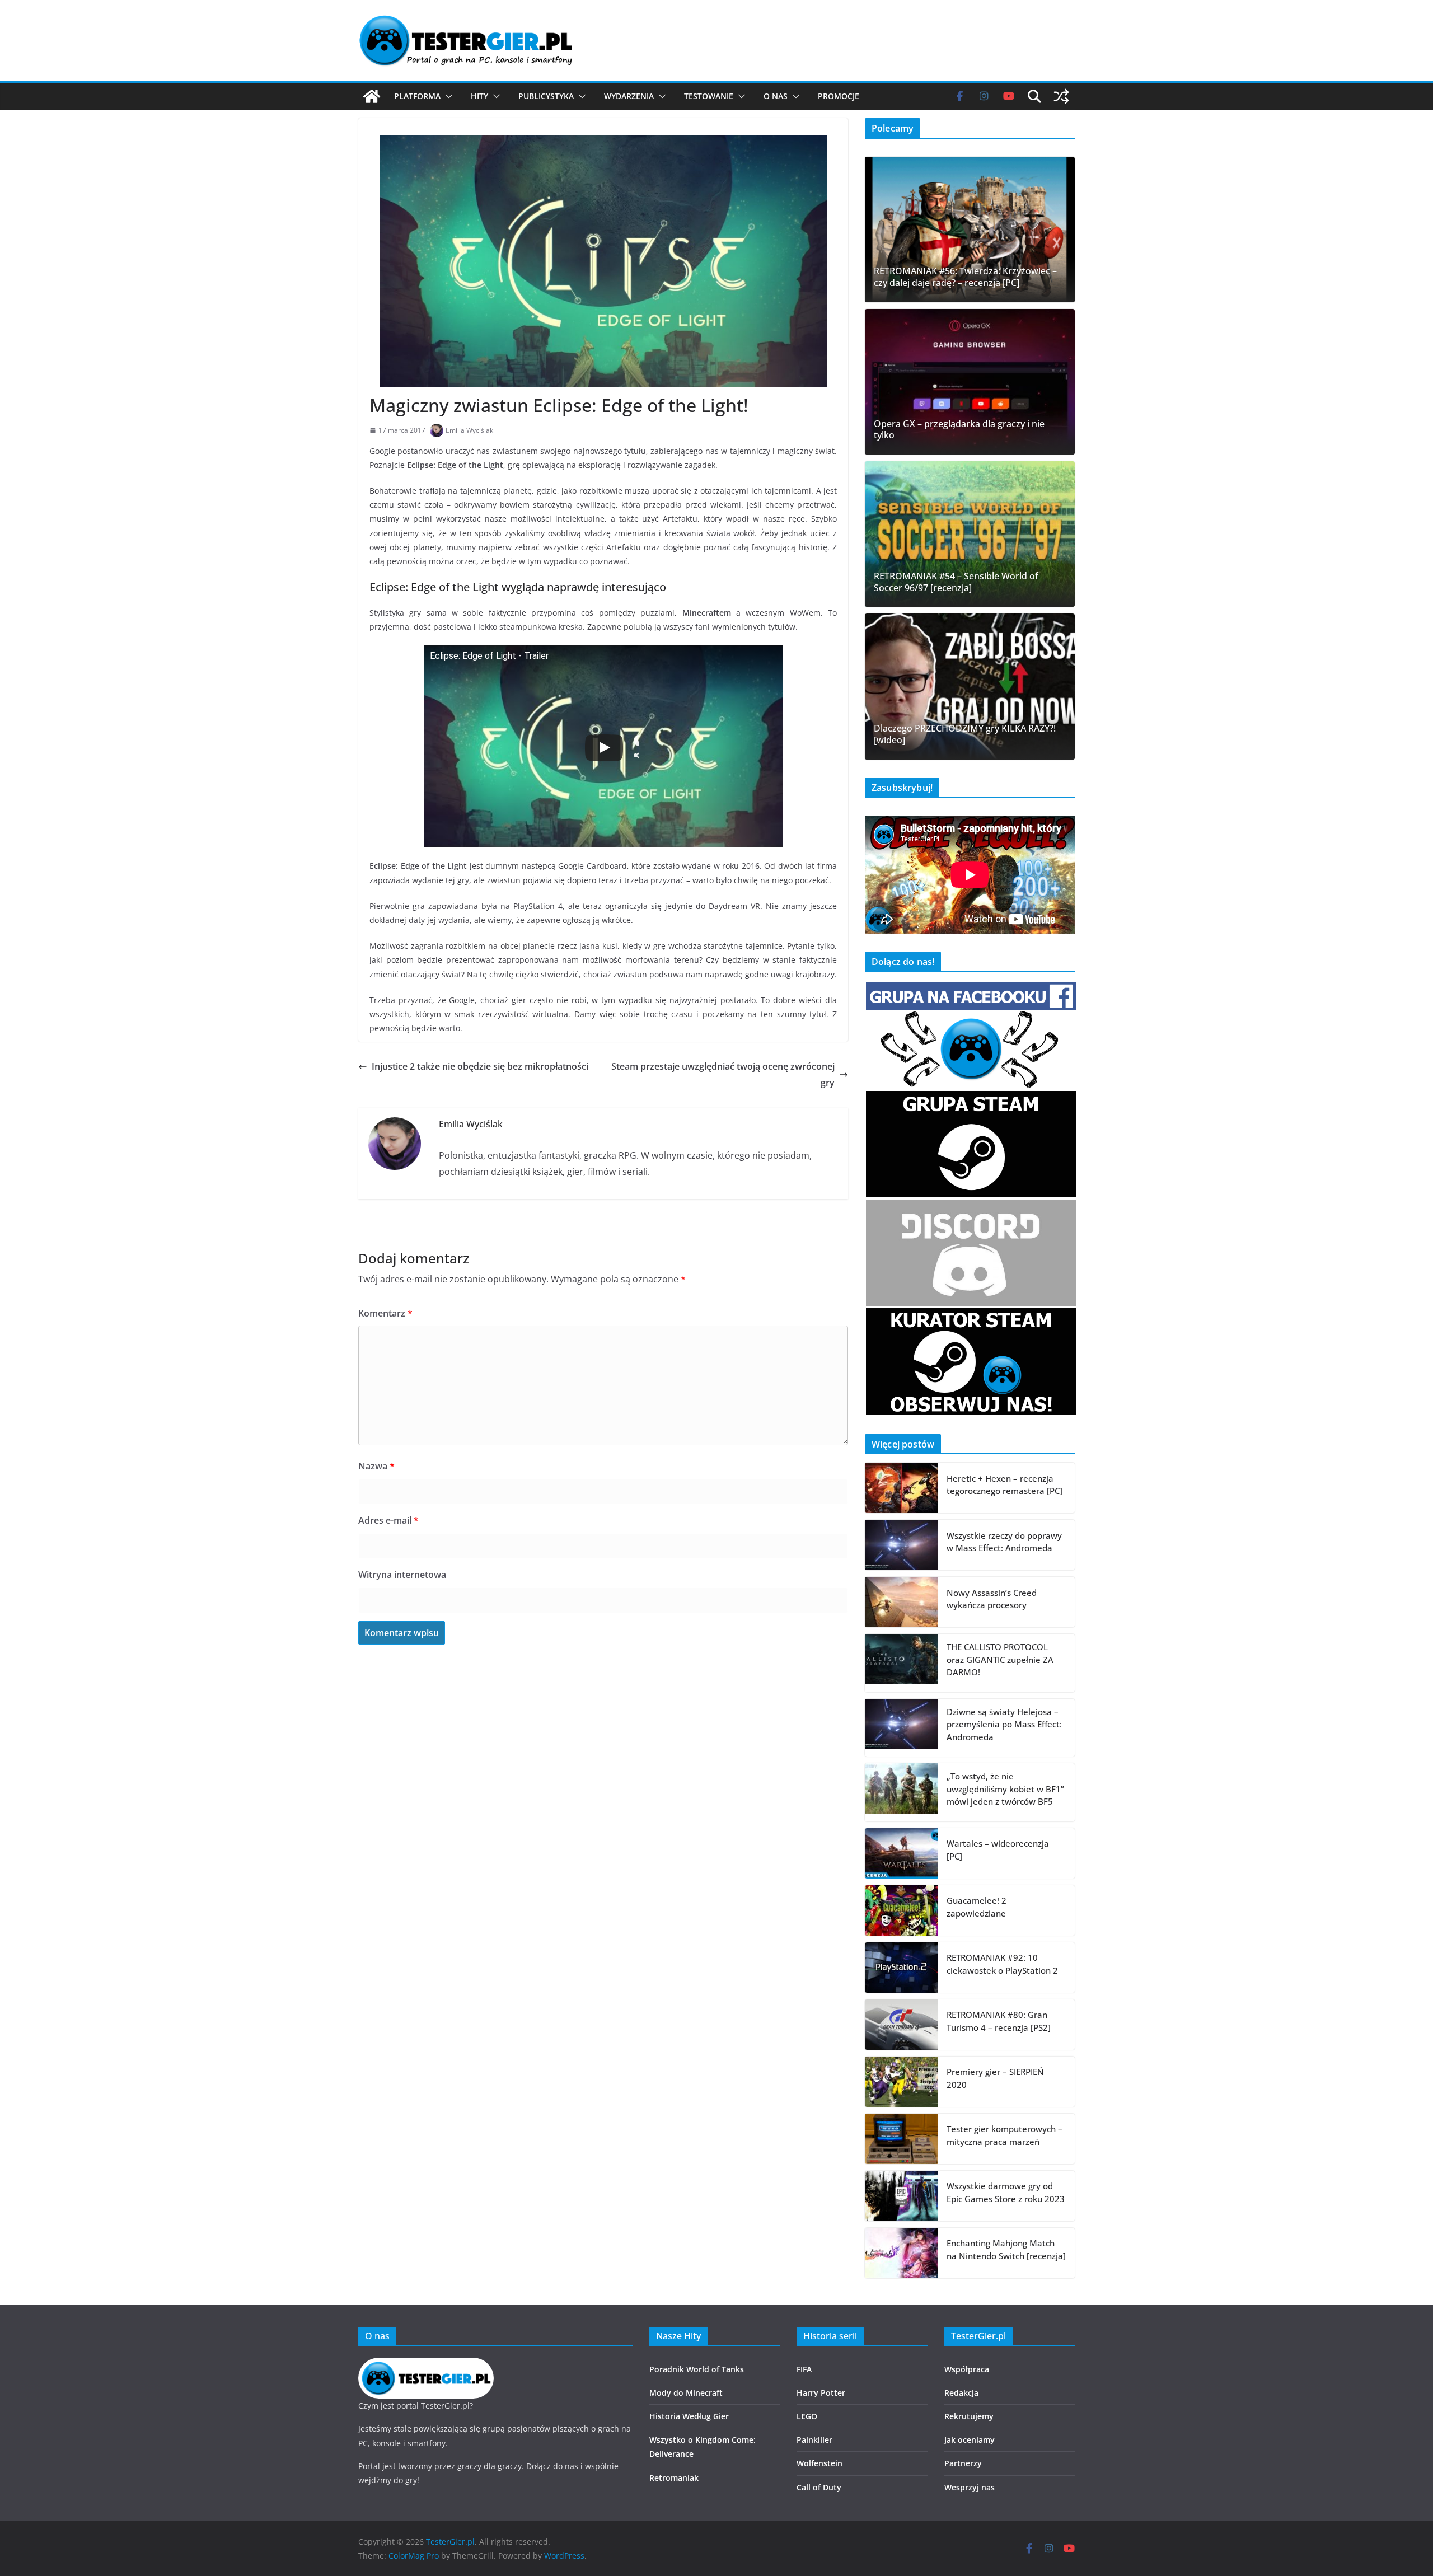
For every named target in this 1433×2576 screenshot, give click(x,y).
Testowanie (709, 96)
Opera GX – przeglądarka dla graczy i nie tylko (959, 430)
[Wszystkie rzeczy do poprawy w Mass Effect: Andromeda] (901, 1545)
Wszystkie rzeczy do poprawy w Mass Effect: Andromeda (1004, 1542)
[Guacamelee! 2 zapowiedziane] (901, 1910)
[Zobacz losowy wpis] (1061, 96)
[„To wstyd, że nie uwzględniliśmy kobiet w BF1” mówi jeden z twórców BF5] (901, 1792)
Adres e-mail (388, 1520)
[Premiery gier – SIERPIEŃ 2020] (901, 2082)
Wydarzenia (629, 96)
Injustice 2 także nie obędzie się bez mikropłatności (480, 1066)
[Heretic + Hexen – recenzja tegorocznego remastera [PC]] (901, 1488)
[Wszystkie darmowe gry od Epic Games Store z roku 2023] (901, 2196)
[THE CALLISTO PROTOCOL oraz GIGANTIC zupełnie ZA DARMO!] (901, 1663)
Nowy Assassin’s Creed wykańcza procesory (992, 1599)
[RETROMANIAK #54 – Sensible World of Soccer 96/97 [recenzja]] (970, 534)
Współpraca (967, 2369)
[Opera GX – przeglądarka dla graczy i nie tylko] (970, 382)
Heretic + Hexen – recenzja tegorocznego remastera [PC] (1004, 1485)
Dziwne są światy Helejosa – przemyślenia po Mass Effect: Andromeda (1004, 1724)
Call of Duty (819, 2487)
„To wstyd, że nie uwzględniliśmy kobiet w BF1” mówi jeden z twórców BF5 (1005, 1789)
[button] (447, 96)
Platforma (417, 96)
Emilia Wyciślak (469, 430)
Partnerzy (963, 2463)
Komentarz (385, 1313)
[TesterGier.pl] (372, 96)
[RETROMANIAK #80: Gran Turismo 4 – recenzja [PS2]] (901, 2025)
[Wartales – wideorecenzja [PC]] (901, 1853)
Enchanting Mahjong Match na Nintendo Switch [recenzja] (1006, 2249)
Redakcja (961, 2393)
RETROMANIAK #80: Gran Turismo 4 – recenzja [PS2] (999, 2021)
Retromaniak (674, 2478)
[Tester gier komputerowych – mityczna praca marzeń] (901, 2139)
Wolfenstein (819, 2463)
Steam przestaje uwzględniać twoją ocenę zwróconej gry (723, 1074)
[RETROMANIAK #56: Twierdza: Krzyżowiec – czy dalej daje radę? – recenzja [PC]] (970, 230)
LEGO (807, 2416)
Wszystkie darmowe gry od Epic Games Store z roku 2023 (1006, 2192)
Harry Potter (821, 2393)
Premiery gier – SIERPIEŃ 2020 (995, 2078)
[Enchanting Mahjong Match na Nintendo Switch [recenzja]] (901, 2253)
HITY (479, 96)
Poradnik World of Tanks (697, 2369)
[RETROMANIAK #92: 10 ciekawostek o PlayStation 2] (901, 1968)
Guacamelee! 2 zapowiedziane (977, 1907)
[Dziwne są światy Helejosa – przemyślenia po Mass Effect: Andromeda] (901, 1728)
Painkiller (814, 2440)
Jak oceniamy (970, 2440)
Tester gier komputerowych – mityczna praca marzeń (1004, 2135)
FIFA (804, 2369)
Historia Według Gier (689, 2416)
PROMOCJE (839, 96)
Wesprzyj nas (970, 2487)
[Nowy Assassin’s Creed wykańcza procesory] (901, 1602)
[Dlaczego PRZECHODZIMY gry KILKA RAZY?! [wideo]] (970, 686)
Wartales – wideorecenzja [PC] (998, 1850)
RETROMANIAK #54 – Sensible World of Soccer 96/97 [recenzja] (956, 582)
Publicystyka (546, 96)
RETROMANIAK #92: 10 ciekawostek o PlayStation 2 (1002, 1964)
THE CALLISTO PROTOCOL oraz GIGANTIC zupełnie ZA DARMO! (1000, 1659)
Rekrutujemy (969, 2416)
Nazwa (376, 1466)
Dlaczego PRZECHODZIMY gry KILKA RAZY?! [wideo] (965, 734)
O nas (776, 96)
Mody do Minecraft (686, 2393)
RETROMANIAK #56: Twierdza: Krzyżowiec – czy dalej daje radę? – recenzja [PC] (965, 277)
